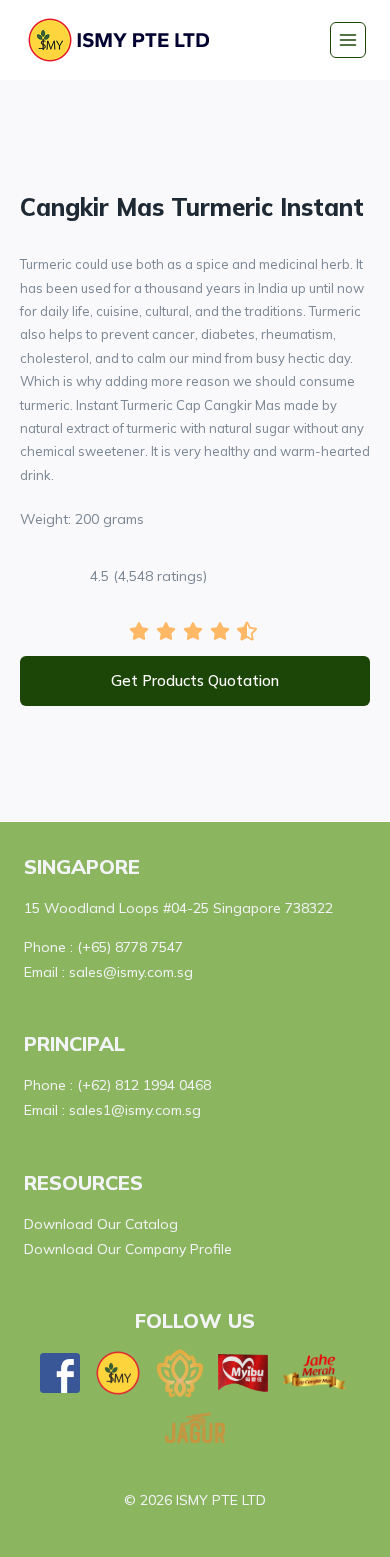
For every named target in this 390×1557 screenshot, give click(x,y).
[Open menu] (348, 40)
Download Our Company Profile (128, 1249)
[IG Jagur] (195, 1427)
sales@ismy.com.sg (131, 972)
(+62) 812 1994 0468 (144, 1085)
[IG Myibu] (243, 1373)
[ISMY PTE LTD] (124, 40)
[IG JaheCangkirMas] (315, 1373)
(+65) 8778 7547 (130, 947)
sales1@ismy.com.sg (135, 1110)
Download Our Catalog (101, 1224)
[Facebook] (60, 1373)
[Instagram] (118, 1373)
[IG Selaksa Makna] (180, 1373)
